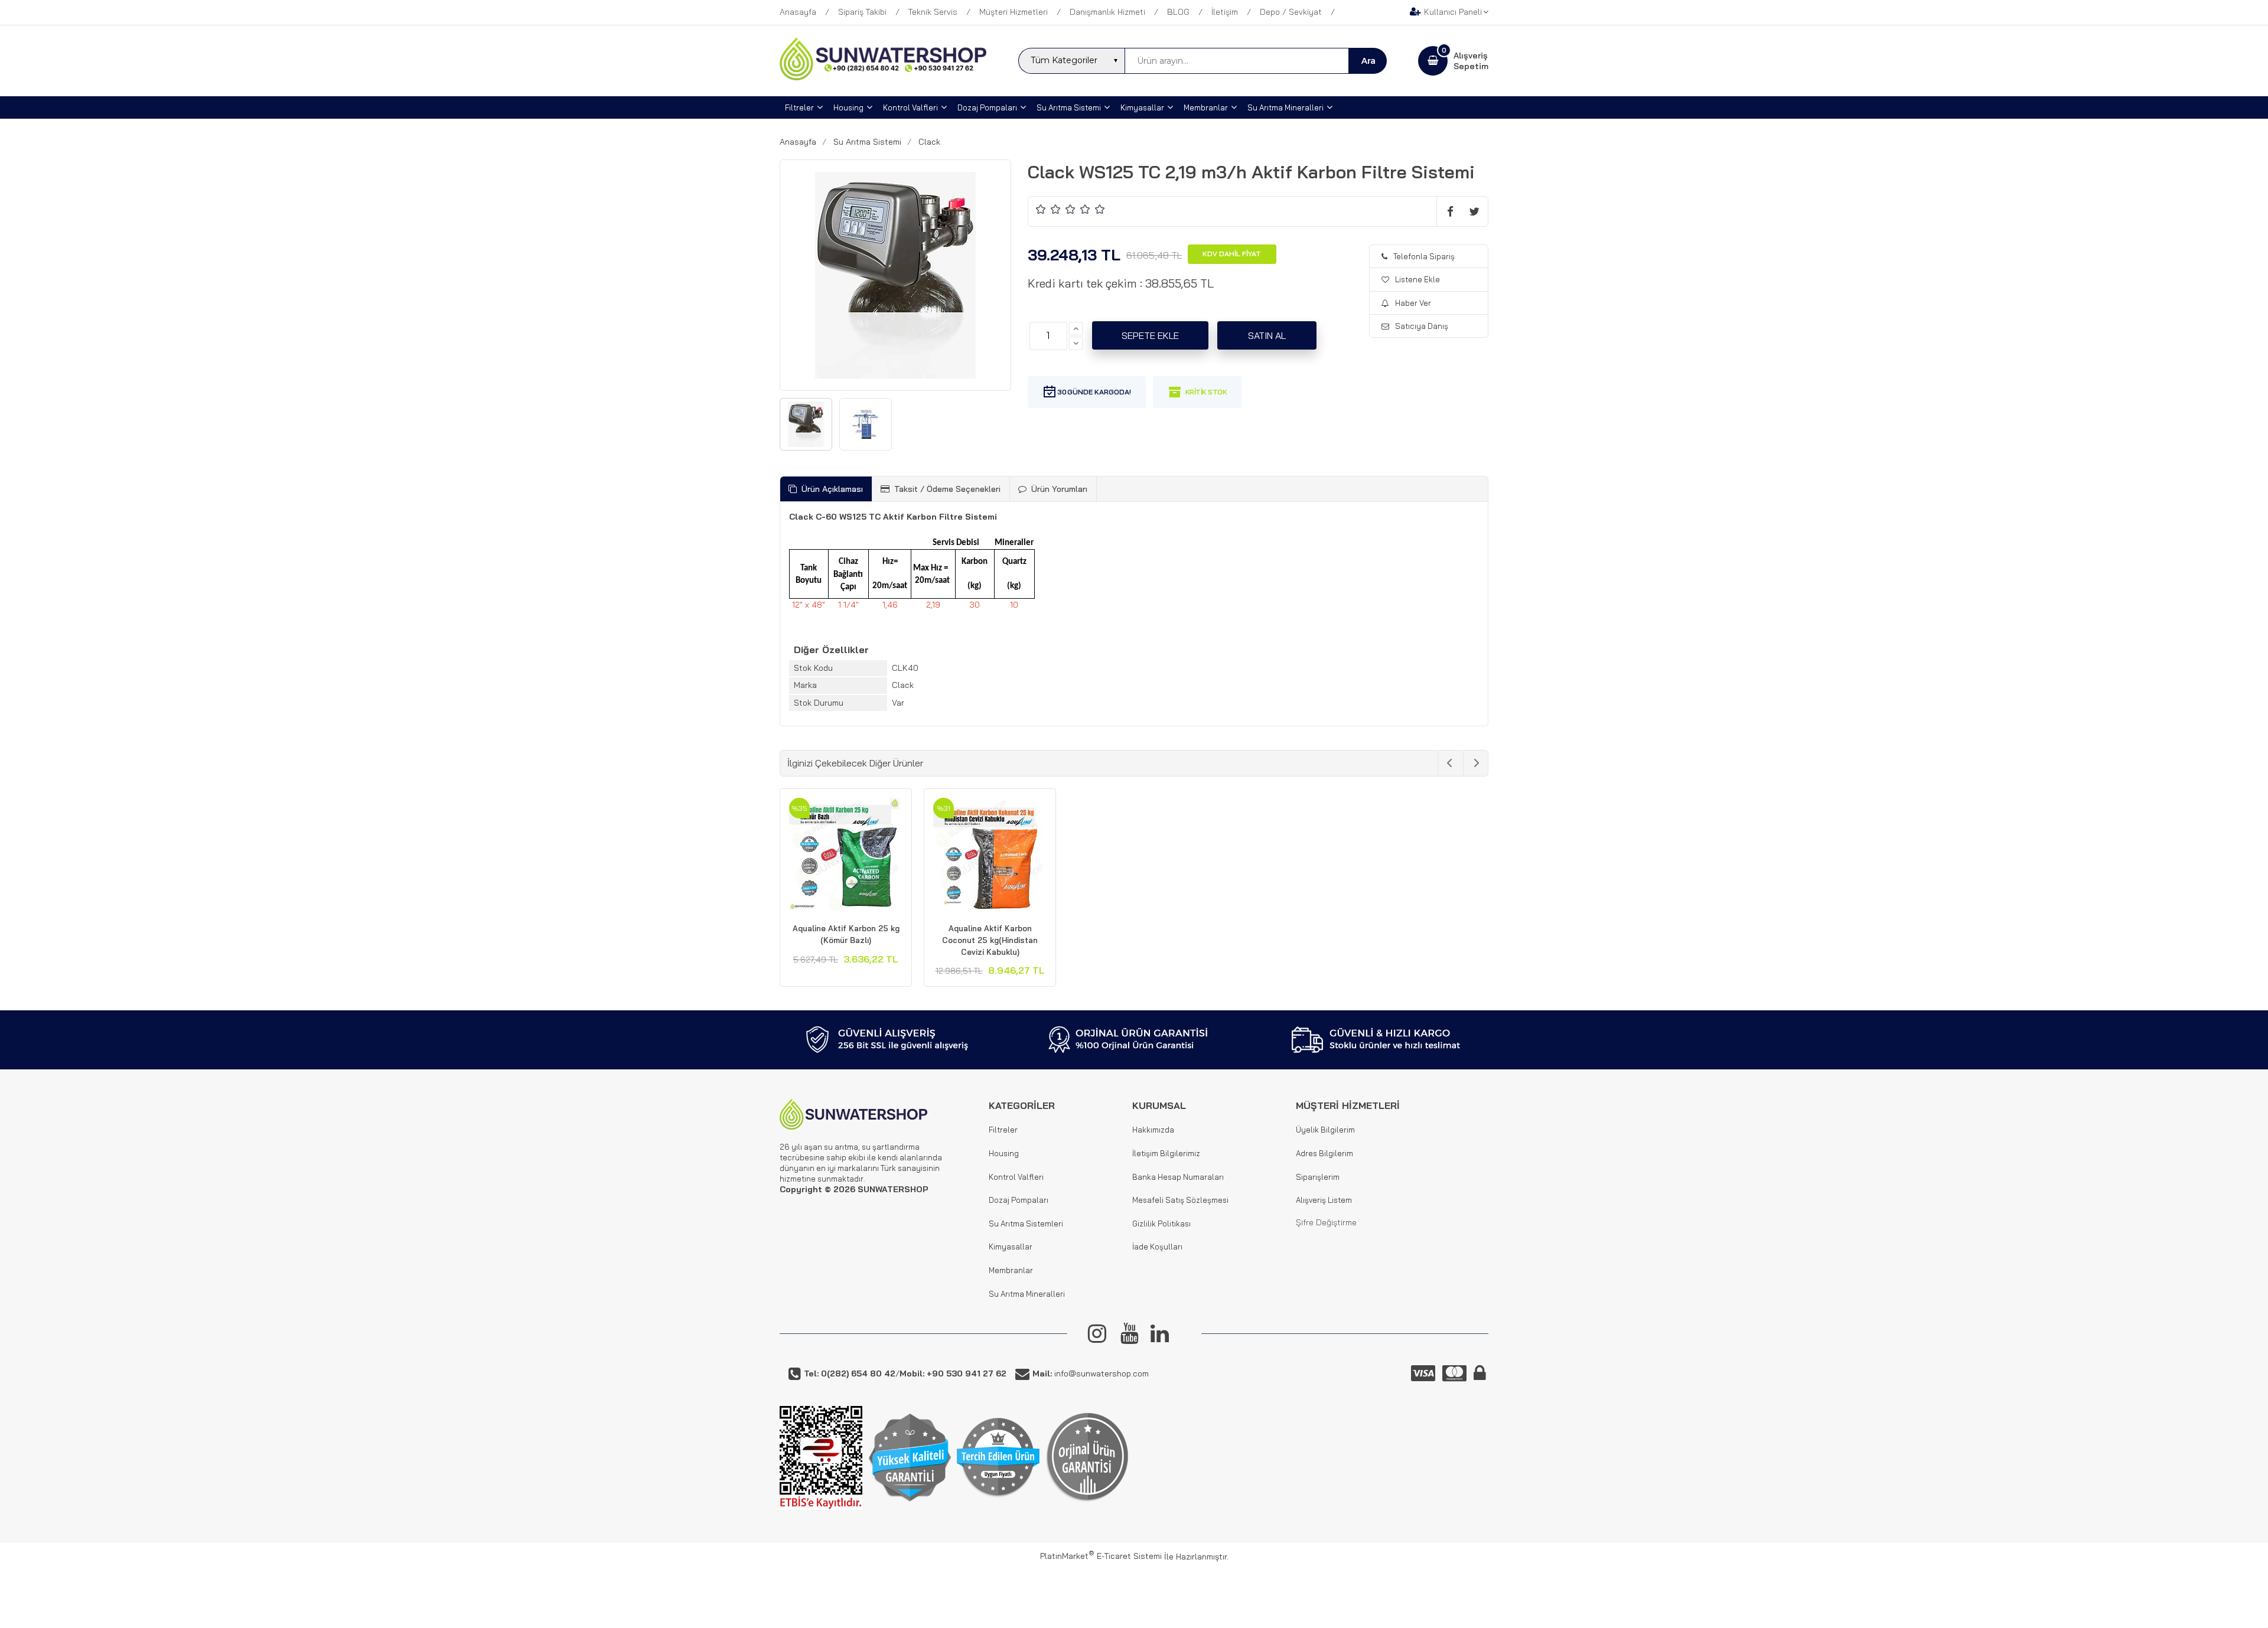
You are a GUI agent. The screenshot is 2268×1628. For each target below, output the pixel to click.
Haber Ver (1413, 303)
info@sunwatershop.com (1091, 1373)
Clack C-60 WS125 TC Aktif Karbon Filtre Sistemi (893, 517)
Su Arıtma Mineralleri (1027, 1294)
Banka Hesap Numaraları (1178, 1177)
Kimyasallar (1011, 1247)
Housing (1004, 1153)
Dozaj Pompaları (1019, 1200)
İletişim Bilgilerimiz (1166, 1153)
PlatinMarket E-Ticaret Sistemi (1101, 1556)
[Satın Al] (1267, 335)
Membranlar (1011, 1270)
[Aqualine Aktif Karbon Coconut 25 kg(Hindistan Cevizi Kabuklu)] (990, 856)
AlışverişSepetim (1471, 61)
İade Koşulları (1157, 1247)
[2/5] (1048, 209)
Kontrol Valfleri (1016, 1177)
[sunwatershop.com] (883, 77)
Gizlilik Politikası (1161, 1224)
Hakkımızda (1153, 1130)
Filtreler (1003, 1130)
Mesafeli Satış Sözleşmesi (1180, 1200)
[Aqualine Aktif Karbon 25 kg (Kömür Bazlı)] (846, 856)
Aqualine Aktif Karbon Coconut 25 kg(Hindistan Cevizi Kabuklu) (990, 940)
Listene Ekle (1417, 279)
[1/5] (1041, 209)
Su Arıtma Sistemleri (1026, 1224)
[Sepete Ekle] (1150, 335)
